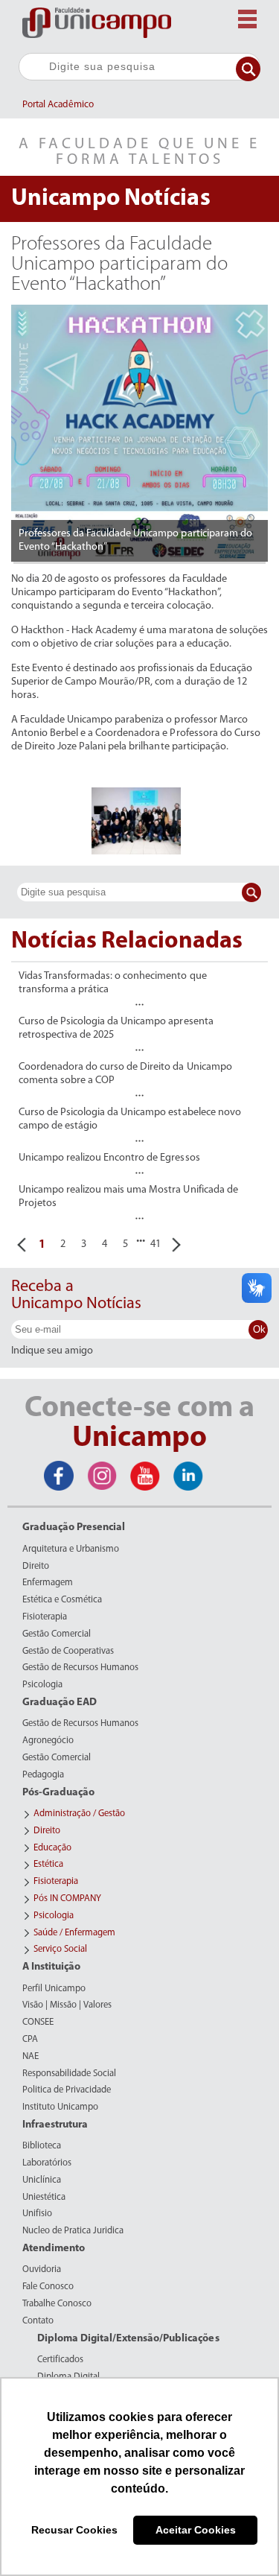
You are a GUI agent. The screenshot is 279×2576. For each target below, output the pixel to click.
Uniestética (44, 2198)
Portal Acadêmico (58, 105)
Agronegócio (48, 1741)
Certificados (60, 2360)
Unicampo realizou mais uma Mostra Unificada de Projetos (128, 1197)
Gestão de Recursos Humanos (80, 1668)
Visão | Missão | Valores (67, 2005)
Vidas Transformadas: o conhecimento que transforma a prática (113, 983)
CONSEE (38, 2023)
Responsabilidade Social (69, 2074)
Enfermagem (48, 1583)
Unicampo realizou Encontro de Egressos (109, 1158)
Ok (259, 1329)
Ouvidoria (42, 2270)
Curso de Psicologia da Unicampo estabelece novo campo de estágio (130, 1119)
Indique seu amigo (52, 1351)
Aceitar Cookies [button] (196, 2530)
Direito (36, 1567)
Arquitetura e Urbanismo (71, 1549)
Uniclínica (42, 2180)
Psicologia (42, 1685)
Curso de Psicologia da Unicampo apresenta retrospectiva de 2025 (116, 1028)
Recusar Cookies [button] (74, 2530)
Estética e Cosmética (62, 1600)
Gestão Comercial (57, 1634)
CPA (30, 2040)
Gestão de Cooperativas (68, 1652)
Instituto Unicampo (60, 2107)
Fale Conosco (48, 2287)
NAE (31, 2057)
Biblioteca (42, 2146)
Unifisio (37, 2214)
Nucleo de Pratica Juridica (73, 2231)
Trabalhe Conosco (57, 2304)
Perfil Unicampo (54, 1989)
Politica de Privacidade (67, 2090)
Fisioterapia (45, 1617)
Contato (38, 2321)
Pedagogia (43, 1775)
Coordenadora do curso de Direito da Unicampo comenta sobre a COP (125, 1074)
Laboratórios (47, 2163)
